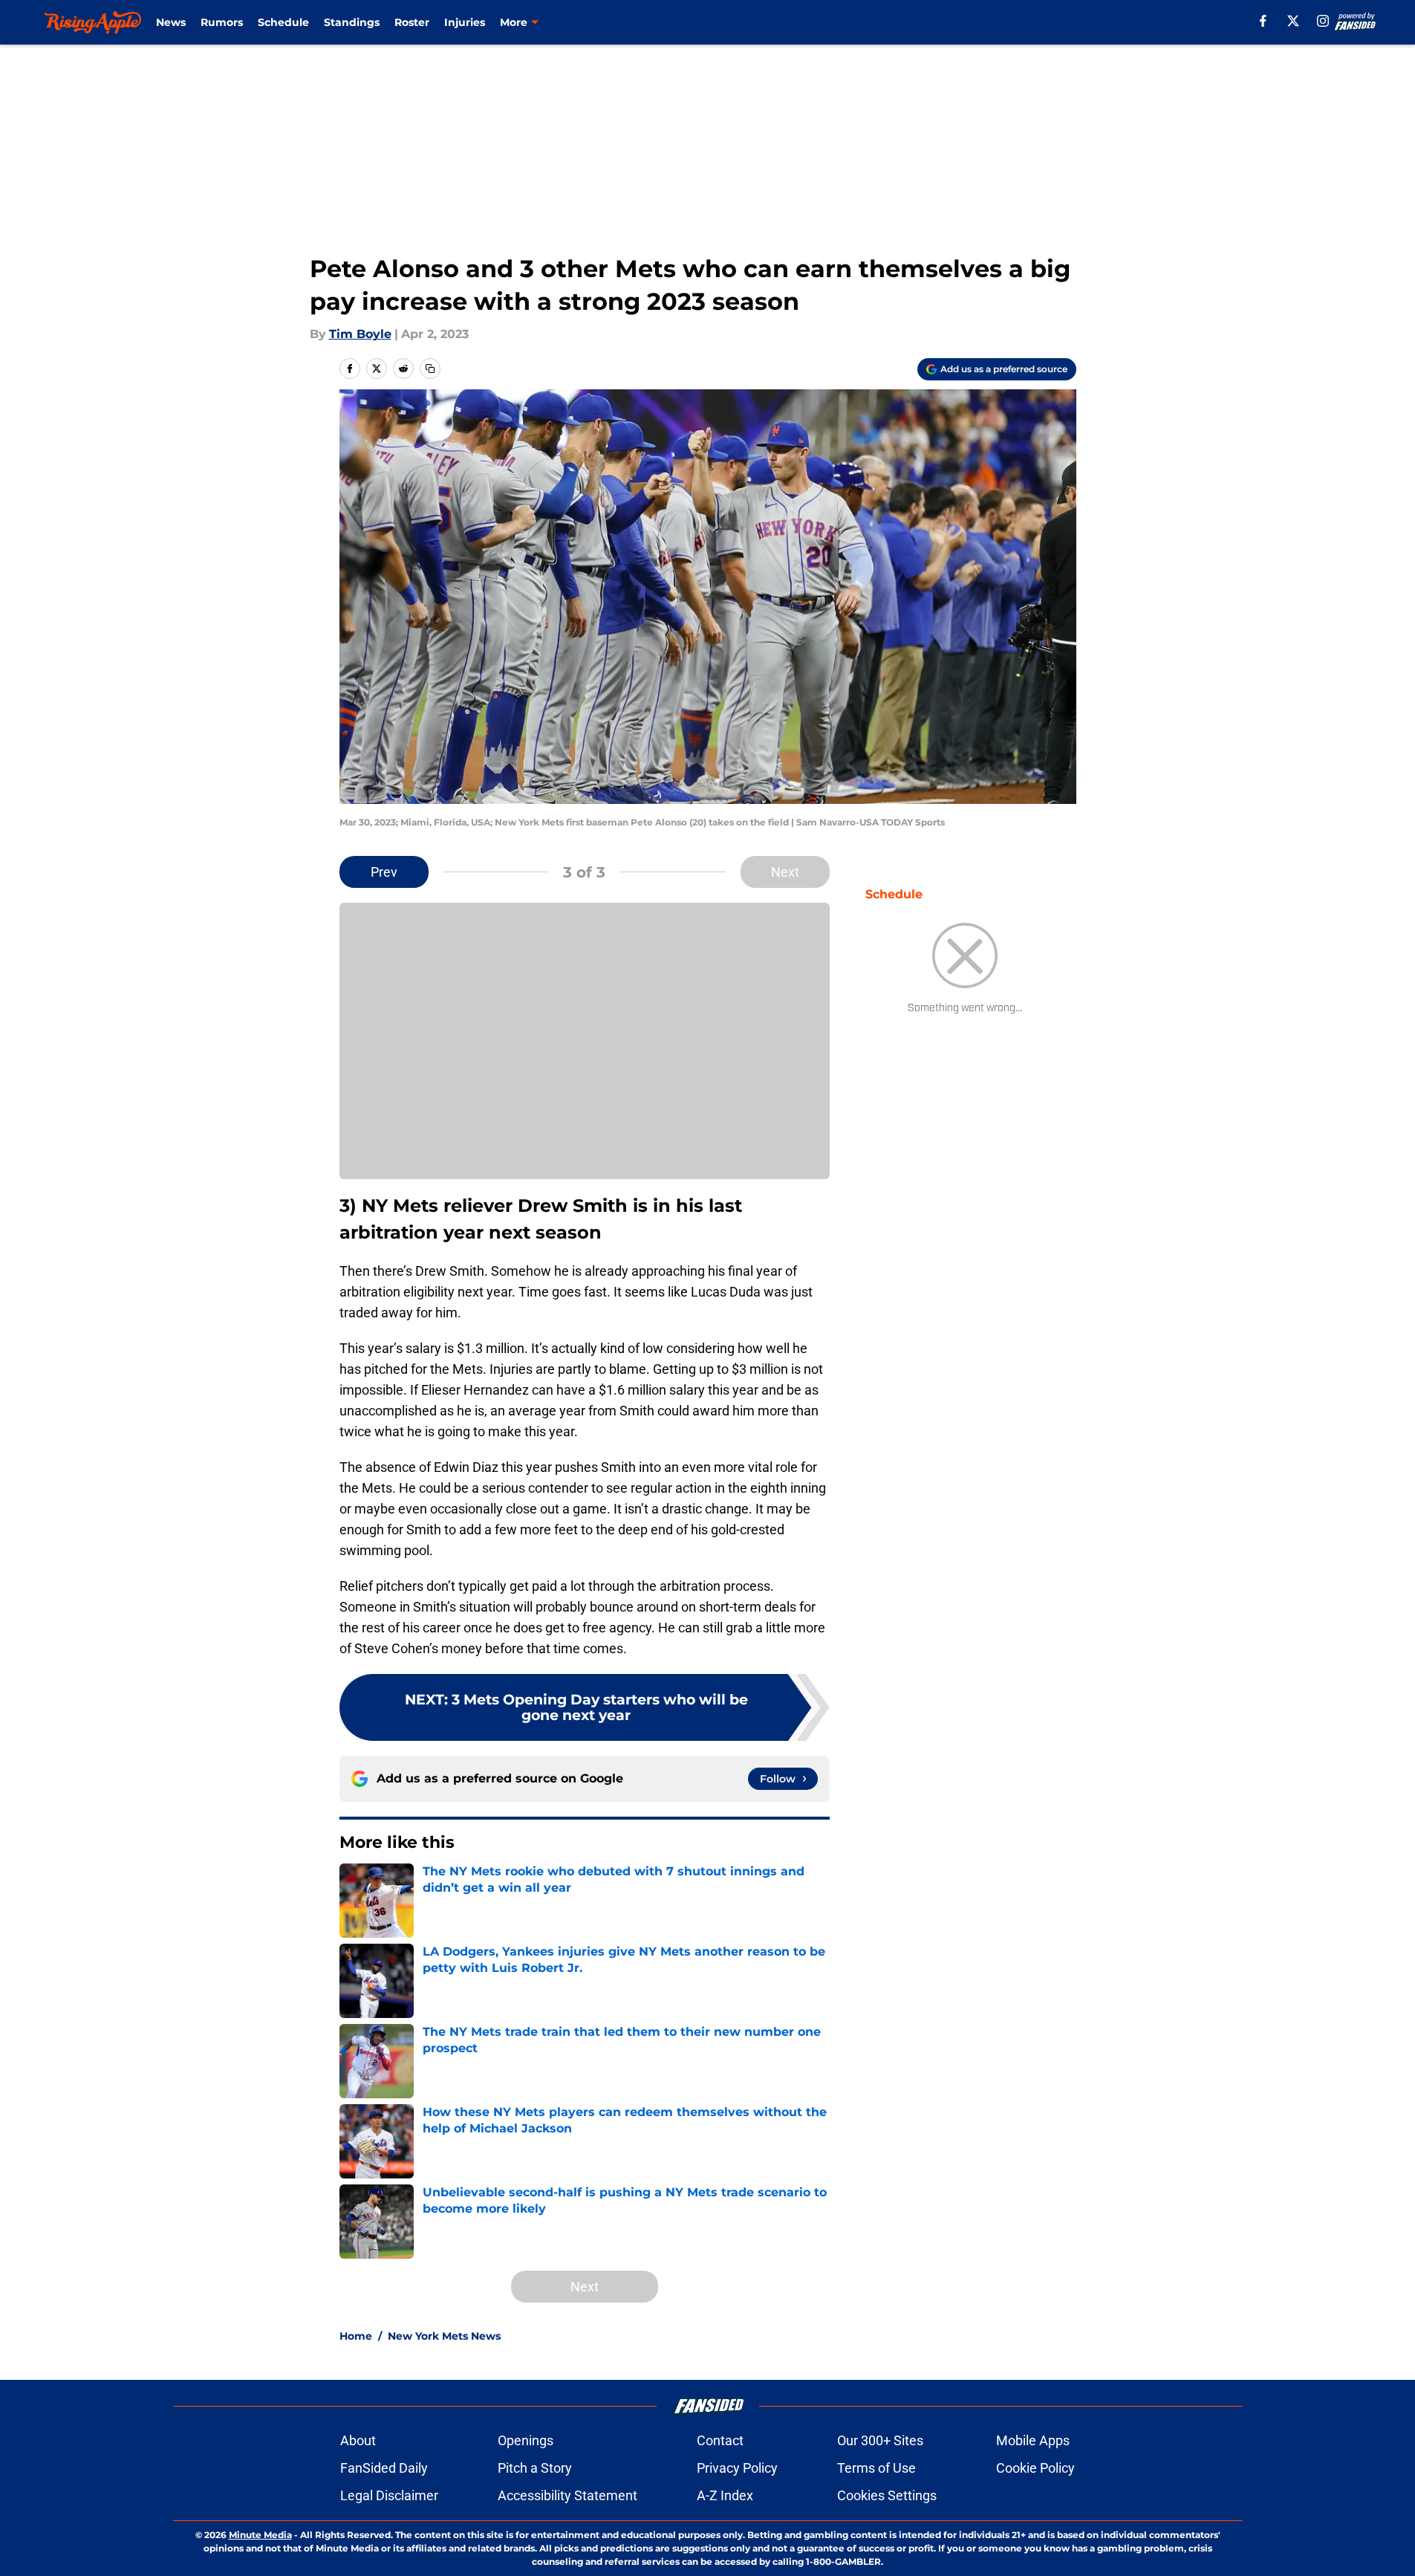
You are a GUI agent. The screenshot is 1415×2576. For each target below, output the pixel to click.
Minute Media (260, 2535)
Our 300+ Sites (880, 2440)
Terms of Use (876, 2468)
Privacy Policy (737, 2468)
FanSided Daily (384, 2468)
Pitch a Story (535, 2468)
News (171, 22)
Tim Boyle (360, 334)
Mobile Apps (1033, 2440)
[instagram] (1323, 21)
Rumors (222, 22)
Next (785, 872)
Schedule (283, 22)
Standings (352, 22)
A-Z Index (725, 2495)
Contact (720, 2440)
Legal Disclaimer (389, 2495)
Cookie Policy (1035, 2468)
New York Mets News (444, 2336)
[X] (1293, 21)
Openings (526, 2440)
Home (356, 2336)
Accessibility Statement (567, 2495)
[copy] (430, 369)
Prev (384, 872)
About (358, 2440)
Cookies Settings (887, 2495)
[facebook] (1263, 21)
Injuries (465, 22)
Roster (412, 22)
